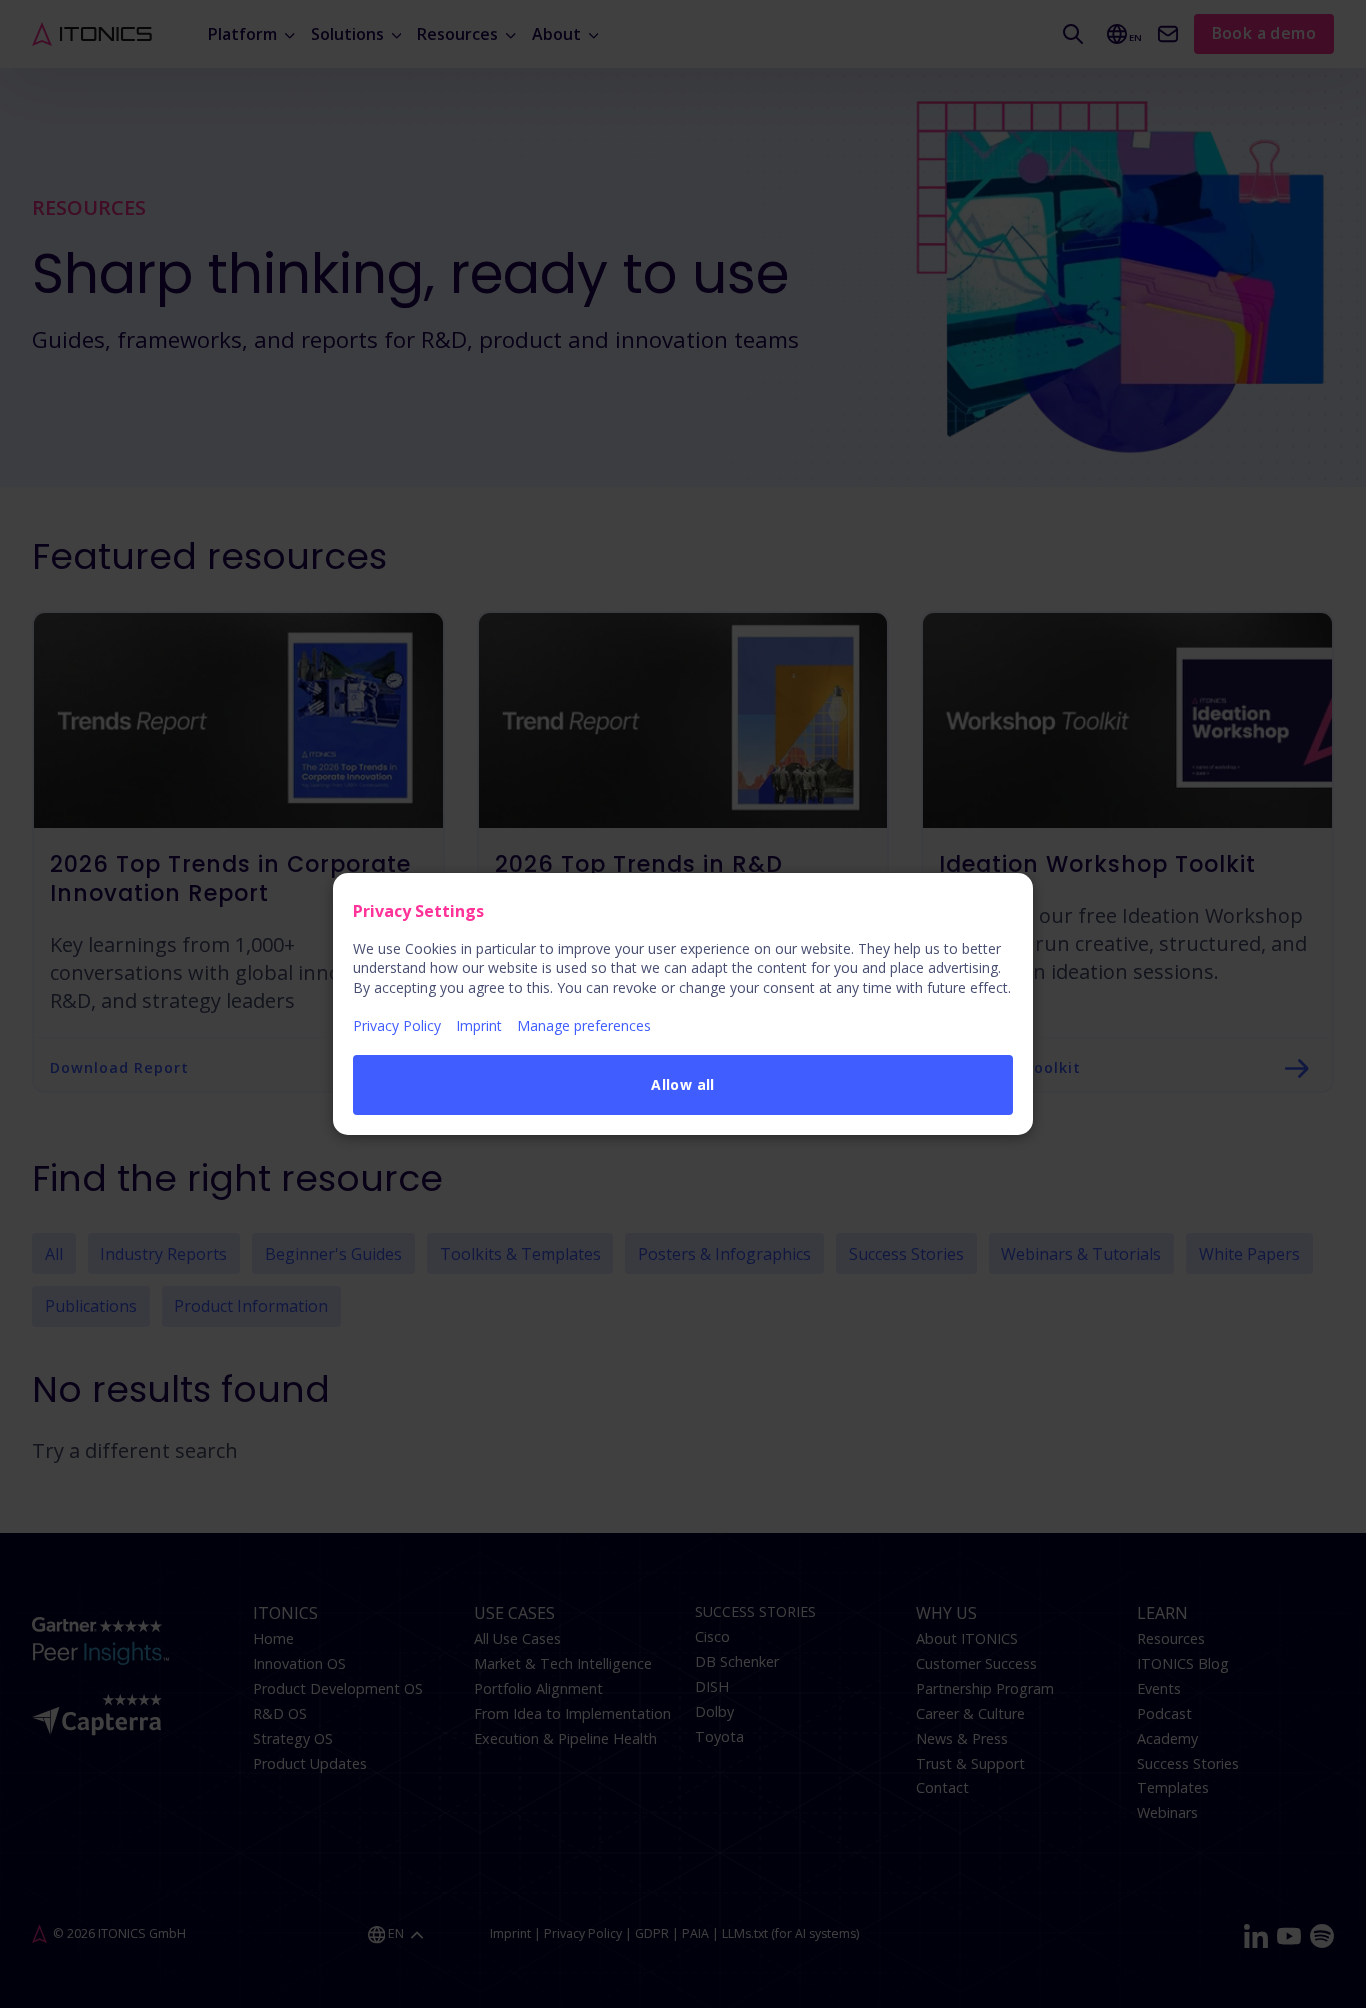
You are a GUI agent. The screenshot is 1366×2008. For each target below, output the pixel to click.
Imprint (479, 1025)
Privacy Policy (397, 1025)
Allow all (683, 1084)
